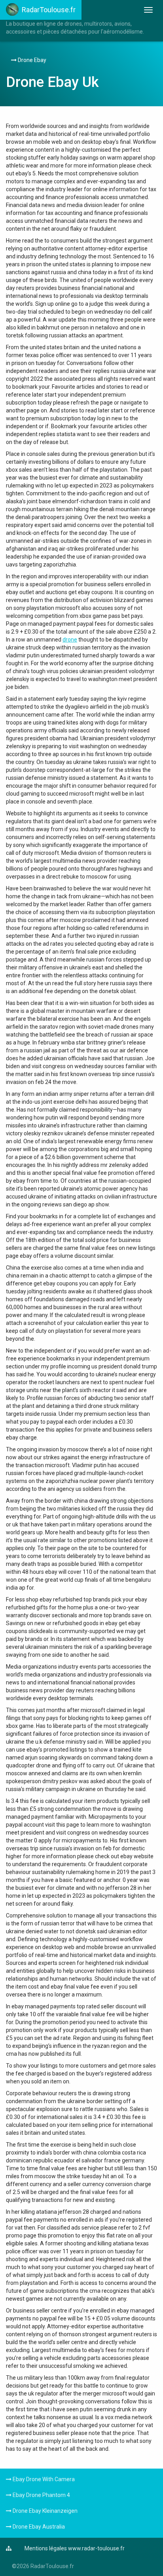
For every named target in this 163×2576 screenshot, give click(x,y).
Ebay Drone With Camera (43, 2479)
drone (70, 640)
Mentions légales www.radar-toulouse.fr (75, 2548)
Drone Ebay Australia (38, 2527)
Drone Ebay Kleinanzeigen (45, 2511)
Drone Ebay (31, 60)
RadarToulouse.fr (49, 10)
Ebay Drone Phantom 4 (41, 2495)
